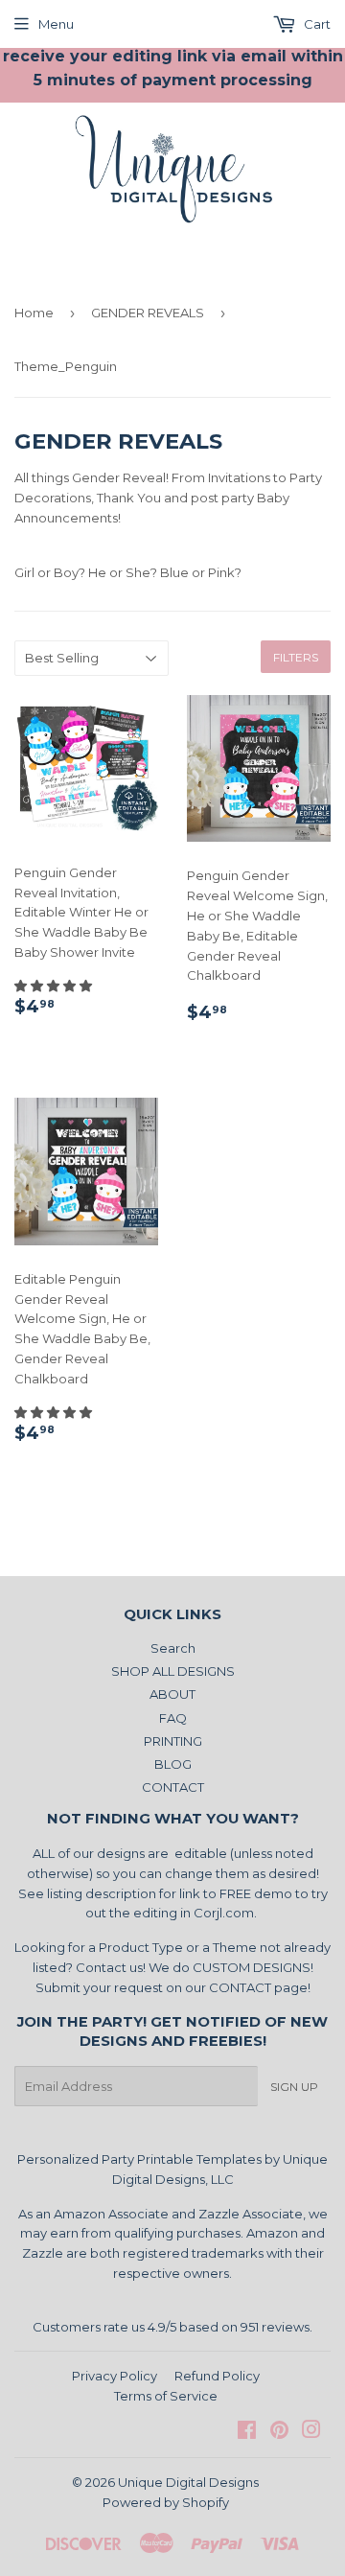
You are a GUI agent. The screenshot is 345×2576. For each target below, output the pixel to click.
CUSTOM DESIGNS (252, 1967)
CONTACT (173, 1787)
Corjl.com (224, 1913)
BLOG (173, 1764)
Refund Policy (217, 2376)
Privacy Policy (115, 2376)
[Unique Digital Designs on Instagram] (311, 2432)
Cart (316, 24)
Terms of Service (166, 2396)
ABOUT (172, 1694)
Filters (296, 657)
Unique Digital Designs (188, 2482)
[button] (55, 986)
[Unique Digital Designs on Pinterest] (279, 2432)
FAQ (173, 1718)
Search (173, 1648)
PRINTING (173, 1741)
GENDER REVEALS (148, 313)
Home (34, 313)
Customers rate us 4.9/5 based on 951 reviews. (172, 2327)
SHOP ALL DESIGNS (173, 1671)
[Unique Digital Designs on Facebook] (247, 2432)
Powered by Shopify (166, 2502)
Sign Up (294, 2087)
